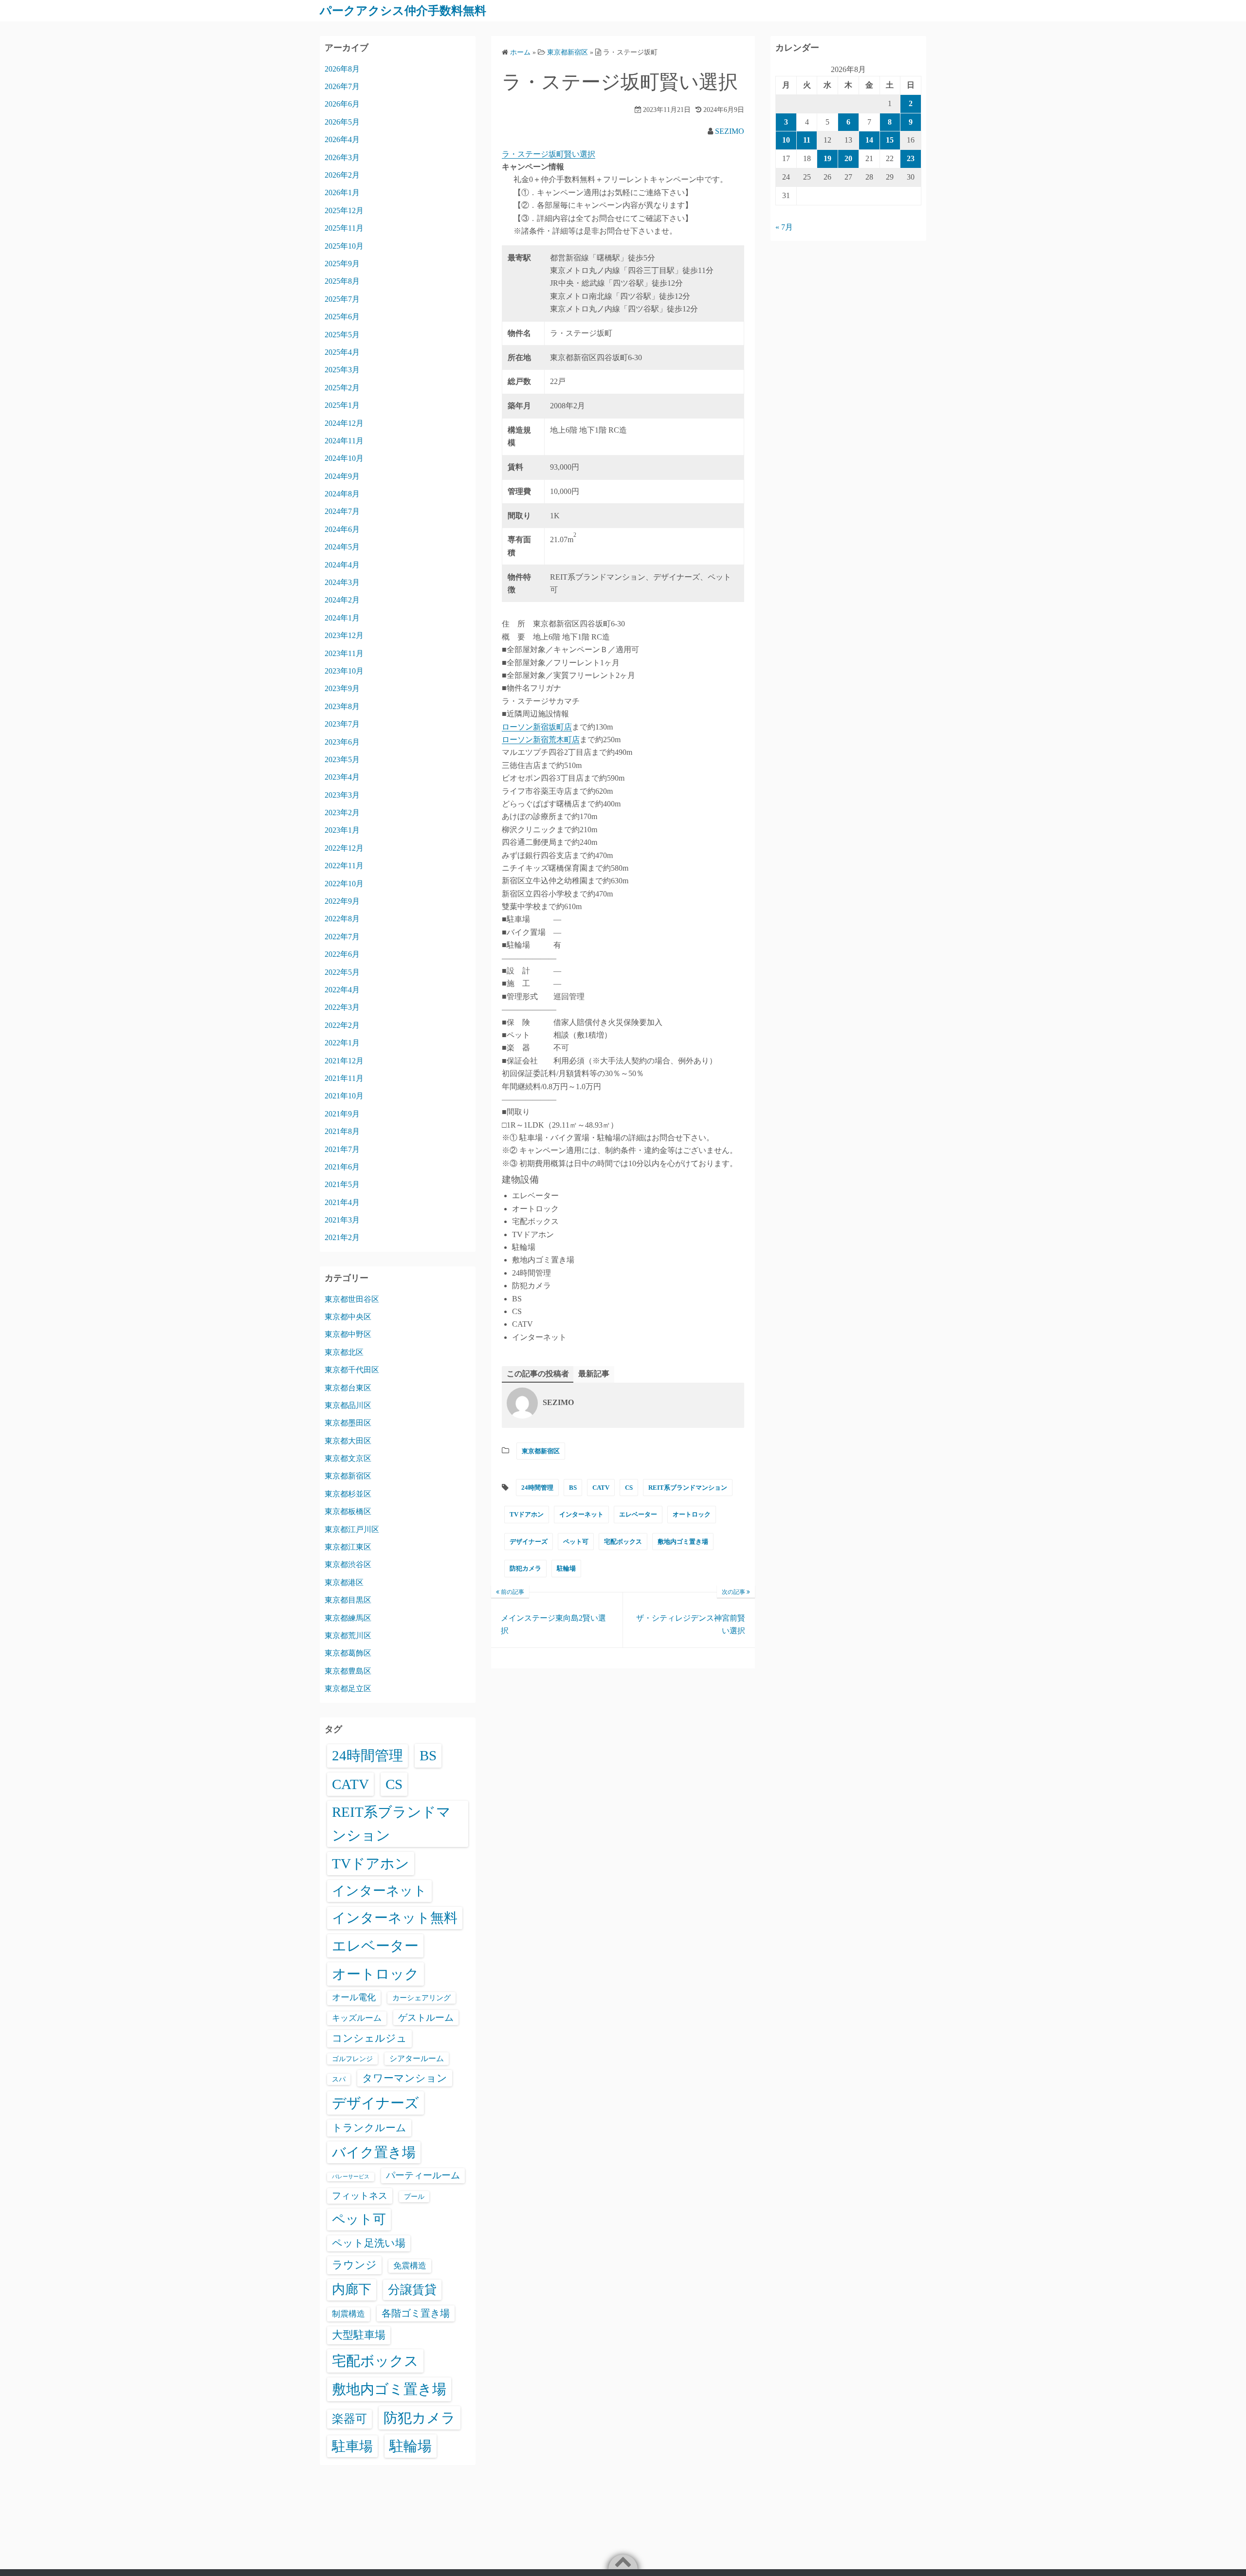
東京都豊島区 (348, 1671)
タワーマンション (405, 2078)
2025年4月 (342, 352)
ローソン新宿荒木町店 (541, 740)
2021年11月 (344, 1078)
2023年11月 (344, 653)
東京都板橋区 (348, 1511)
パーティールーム (423, 2175)
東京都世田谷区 (352, 1299)
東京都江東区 (348, 1547)
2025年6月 (342, 317)
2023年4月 (342, 777)
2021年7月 (342, 1149)
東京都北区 (344, 1352)
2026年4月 (342, 139)
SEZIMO (730, 131)
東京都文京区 (348, 1458)
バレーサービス (351, 2177)
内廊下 (352, 2289)
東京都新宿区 (541, 1451)
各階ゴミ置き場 (416, 2313)
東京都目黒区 (348, 1600)
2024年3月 (342, 582)
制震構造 (348, 2314)
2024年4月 (342, 565)
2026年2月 (342, 175)
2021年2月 (342, 1237)
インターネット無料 (395, 1918)
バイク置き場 (374, 2152)
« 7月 (784, 227)
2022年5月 (342, 972)
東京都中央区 (348, 1317)
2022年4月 (342, 990)
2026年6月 (342, 104)
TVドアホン (527, 1514)
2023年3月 (342, 795)
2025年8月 (342, 281)
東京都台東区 (348, 1388)
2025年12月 (344, 210)
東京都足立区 (348, 1689)
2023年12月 (344, 635)
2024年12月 (344, 423)
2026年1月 (342, 192)
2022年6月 (342, 954)
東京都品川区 (348, 1405)
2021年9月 (342, 1114)
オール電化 (354, 1997)
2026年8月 (342, 69)
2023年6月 (342, 742)
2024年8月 (342, 494)
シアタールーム (417, 2058)
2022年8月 (342, 919)
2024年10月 (344, 458)
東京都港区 (344, 1582)
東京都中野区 (348, 1334)
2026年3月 (342, 157)
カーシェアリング (421, 1998)
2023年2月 (342, 813)
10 (786, 140)
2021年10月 (344, 1096)
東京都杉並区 (348, 1494)
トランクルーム (369, 2128)
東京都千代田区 (352, 1370)
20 (848, 158)
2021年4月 (342, 1202)
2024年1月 (342, 618)
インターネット (581, 1514)
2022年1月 (342, 1043)
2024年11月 (344, 441)
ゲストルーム (426, 2018)
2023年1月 (342, 830)
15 (890, 140)
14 (869, 140)
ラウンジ (354, 2265)
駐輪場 (566, 1568)
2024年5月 (342, 547)
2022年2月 (342, 1025)
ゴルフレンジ (352, 2059)
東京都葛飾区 (348, 1653)
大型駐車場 (359, 2335)
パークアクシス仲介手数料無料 (403, 11)
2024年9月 (342, 476)
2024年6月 (342, 529)
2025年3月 (342, 370)
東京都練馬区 (348, 1618)
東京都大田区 (348, 1441)
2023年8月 (342, 706)
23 (911, 158)
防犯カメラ (525, 1568)
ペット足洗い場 (369, 2243)
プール (414, 2196)
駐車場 (352, 2446)
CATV (601, 1488)
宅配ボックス (623, 1542)
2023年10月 (344, 671)
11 (807, 140)
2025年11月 (344, 228)
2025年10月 (344, 246)
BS (573, 1488)
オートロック (692, 1514)
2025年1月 (342, 405)
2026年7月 (342, 86)
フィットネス (360, 2196)
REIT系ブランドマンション (688, 1488)
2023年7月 (342, 724)
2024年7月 (342, 511)
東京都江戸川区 (352, 1529)
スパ (339, 2079)
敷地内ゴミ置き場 (683, 1542)
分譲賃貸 (412, 2290)
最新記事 (594, 1374)
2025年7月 (342, 299)
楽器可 (349, 2419)
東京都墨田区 (348, 1423)
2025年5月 (342, 335)
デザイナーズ (529, 1542)
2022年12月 (344, 848)
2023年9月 (342, 688)
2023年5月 (342, 759)
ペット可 (576, 1542)
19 (827, 158)
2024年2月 (342, 600)
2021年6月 (342, 1167)
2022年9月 (342, 901)
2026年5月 (342, 122)
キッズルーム (357, 2018)
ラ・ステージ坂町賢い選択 (549, 154)
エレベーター (638, 1514)
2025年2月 (342, 388)
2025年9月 (342, 264)
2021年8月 (342, 1131)
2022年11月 (344, 866)
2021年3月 (342, 1220)
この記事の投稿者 (538, 1374)
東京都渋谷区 (348, 1564)
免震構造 (410, 2266)
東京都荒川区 (348, 1635)
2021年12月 (344, 1061)
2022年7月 (342, 937)
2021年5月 (342, 1184)
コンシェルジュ (369, 2038)
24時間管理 (537, 1488)
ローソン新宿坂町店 (537, 727)
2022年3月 (342, 1007)
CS (629, 1488)
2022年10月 (344, 884)
